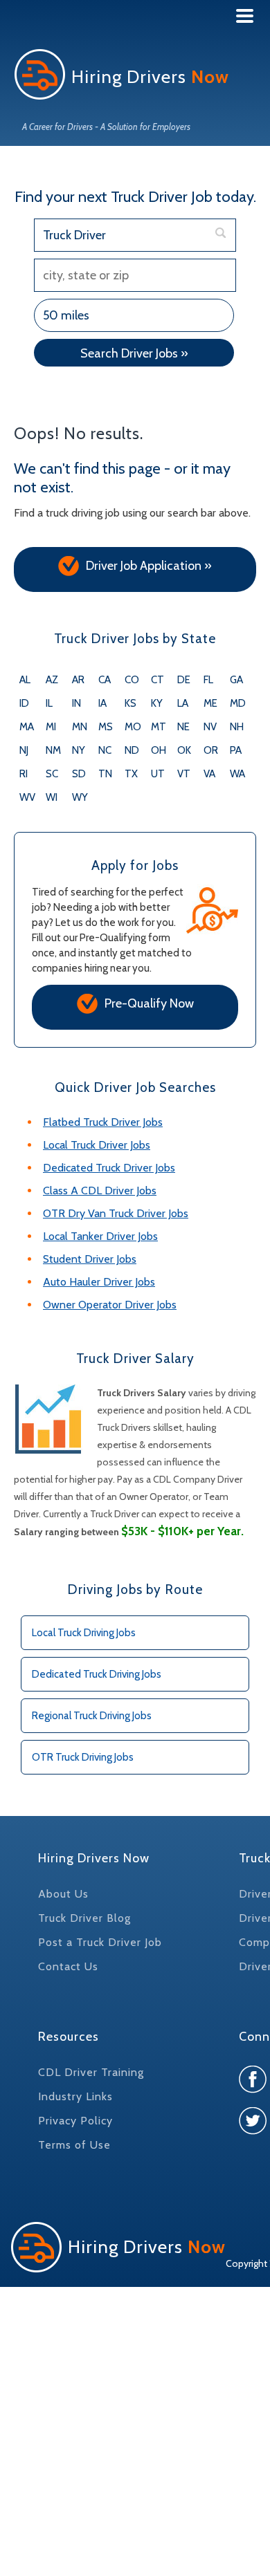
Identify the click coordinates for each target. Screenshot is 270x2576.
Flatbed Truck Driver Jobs (103, 1122)
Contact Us (68, 1966)
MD (238, 703)
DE (184, 680)
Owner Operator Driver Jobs (110, 1305)
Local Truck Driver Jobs (97, 1145)
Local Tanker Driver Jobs (100, 1236)
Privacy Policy (75, 2121)
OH (159, 750)
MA (27, 727)
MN (80, 727)
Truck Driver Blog (84, 1918)
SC (52, 774)
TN (105, 774)
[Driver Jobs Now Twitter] (253, 2131)
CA (105, 680)
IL (49, 703)
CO (132, 680)
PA (236, 750)
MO (133, 727)
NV (210, 727)
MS (106, 727)
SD (79, 774)
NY (79, 750)
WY (80, 797)
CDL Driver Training (91, 2072)
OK (184, 750)
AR (78, 680)
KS (130, 703)
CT (157, 680)
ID (24, 703)
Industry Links (75, 2096)
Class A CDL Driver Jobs (100, 1190)
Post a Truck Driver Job (100, 1942)
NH (237, 727)
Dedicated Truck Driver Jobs (109, 1168)
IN (76, 703)
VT (184, 774)
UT (158, 774)
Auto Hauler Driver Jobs (99, 1282)
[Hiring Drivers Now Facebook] (253, 2089)
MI (51, 727)
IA (102, 703)
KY (157, 703)
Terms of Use (74, 2145)
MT (159, 727)
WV (27, 797)
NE (183, 727)
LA (183, 703)
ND (132, 750)
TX (131, 774)
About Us (63, 1894)
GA (236, 680)
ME (210, 703)
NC (105, 750)
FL (208, 680)
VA (209, 774)
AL (25, 680)
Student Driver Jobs (90, 1259)
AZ (52, 680)
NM (53, 750)
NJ (24, 750)
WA (237, 774)
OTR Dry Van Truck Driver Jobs (116, 1213)
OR (211, 750)
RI (24, 774)
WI (52, 797)
